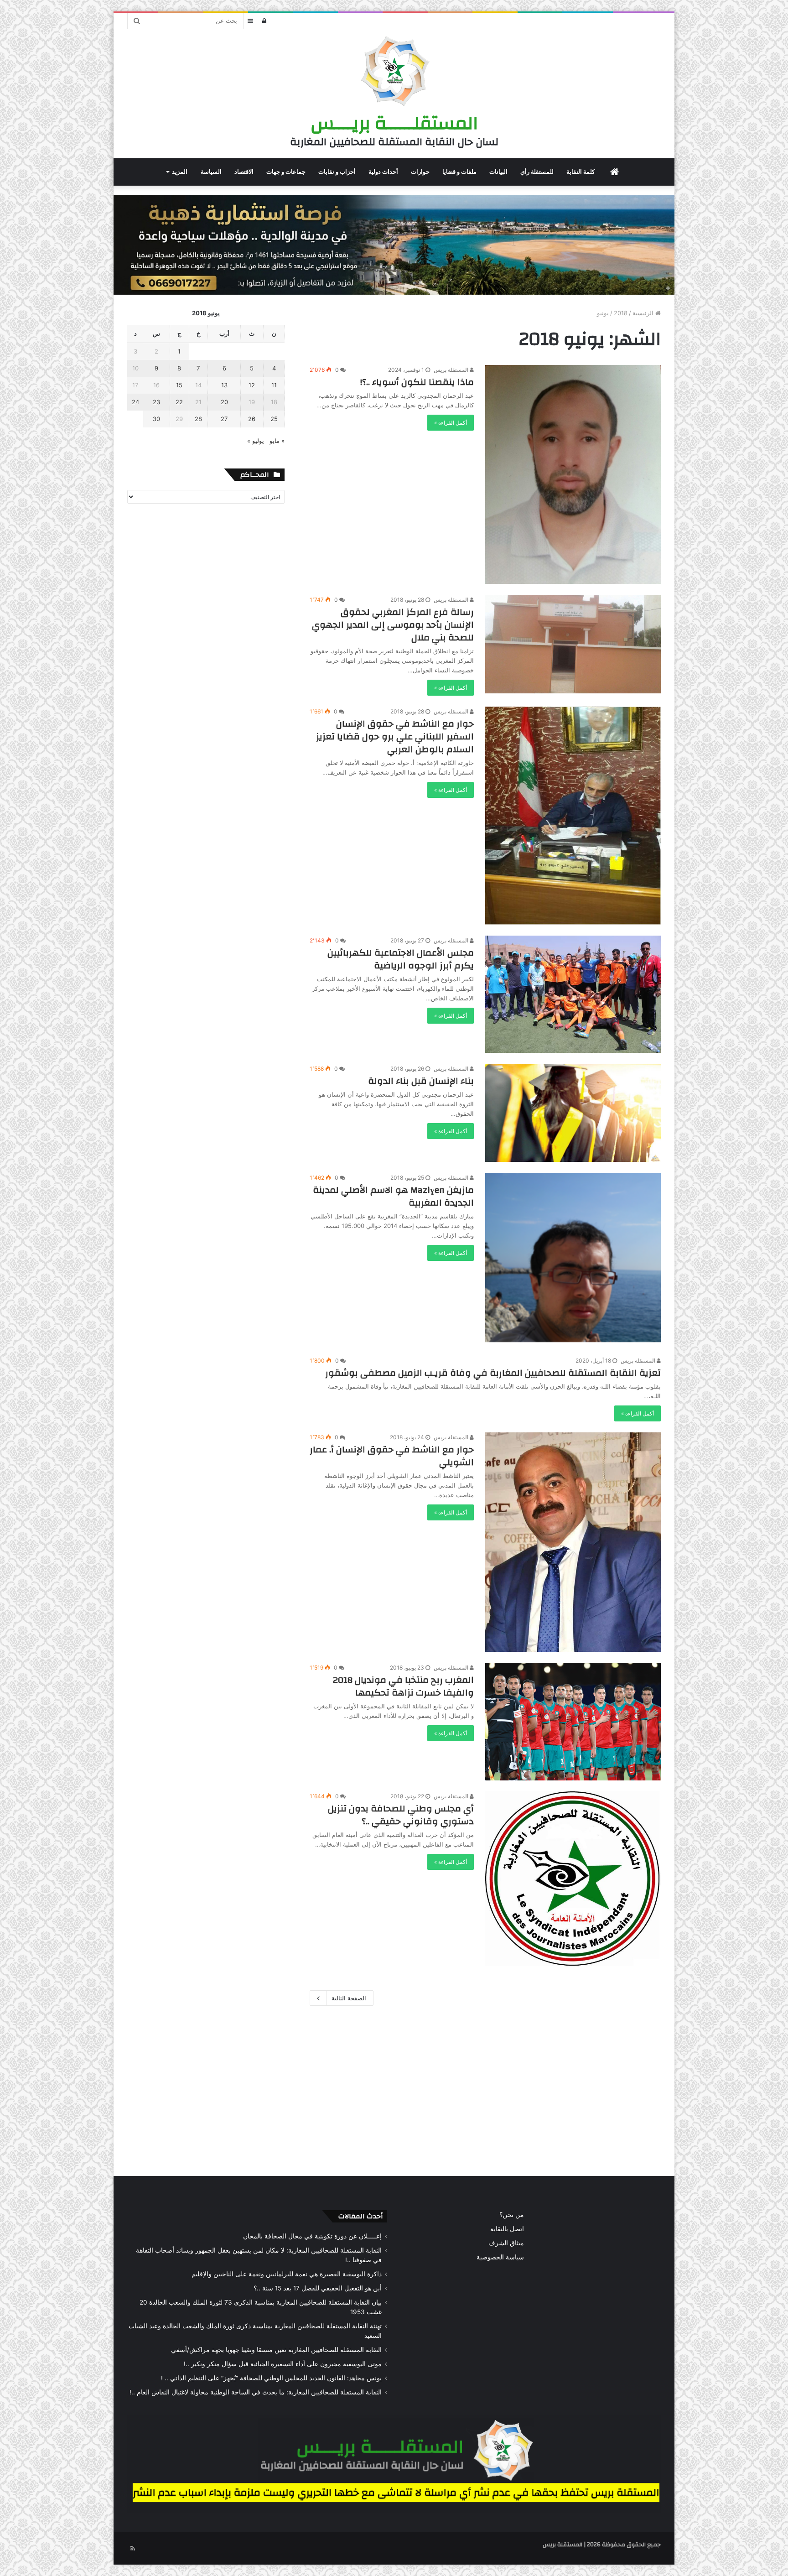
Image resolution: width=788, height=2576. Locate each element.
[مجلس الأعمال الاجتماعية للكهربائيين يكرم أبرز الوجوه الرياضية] (573, 994)
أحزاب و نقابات (337, 172)
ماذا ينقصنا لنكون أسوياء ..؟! (417, 382)
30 (156, 419)
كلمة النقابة (581, 172)
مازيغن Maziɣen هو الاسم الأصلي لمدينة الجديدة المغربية (393, 1196)
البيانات (498, 172)
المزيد (180, 172)
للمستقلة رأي (537, 172)
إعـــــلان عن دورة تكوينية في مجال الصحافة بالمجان (312, 2236)
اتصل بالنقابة (507, 2229)
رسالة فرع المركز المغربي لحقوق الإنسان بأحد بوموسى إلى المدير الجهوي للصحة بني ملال (393, 625)
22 (179, 402)
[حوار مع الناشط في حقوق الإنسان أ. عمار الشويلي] (573, 1542)
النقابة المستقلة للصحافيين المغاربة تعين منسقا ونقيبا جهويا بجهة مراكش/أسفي (276, 2350)
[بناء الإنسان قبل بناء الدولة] (573, 1113)
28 (198, 419)
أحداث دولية (383, 172)
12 (252, 385)
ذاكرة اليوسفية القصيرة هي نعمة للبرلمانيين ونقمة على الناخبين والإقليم (287, 2274)
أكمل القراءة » (451, 423)
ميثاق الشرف (506, 2243)
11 (274, 385)
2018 (621, 313)
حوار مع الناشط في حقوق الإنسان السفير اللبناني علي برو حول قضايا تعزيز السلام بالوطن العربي (395, 736)
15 (179, 385)
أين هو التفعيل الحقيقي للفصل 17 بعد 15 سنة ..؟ (318, 2288)
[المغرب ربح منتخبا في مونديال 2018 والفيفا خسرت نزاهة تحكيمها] (573, 1721)
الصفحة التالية (349, 1998)
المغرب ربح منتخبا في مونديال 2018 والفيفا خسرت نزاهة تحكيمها (403, 1686)
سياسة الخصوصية (500, 2257)
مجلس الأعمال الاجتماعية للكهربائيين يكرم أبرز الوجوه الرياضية (401, 959)
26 (252, 419)
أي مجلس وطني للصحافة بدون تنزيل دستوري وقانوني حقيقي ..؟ (401, 1815)
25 (274, 419)
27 (224, 419)
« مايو (277, 441)
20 (224, 402)
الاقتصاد (244, 172)
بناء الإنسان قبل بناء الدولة (421, 1081)
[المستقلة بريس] (394, 73)
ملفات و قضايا (459, 172)
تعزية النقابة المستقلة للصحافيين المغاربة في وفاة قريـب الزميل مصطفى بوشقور (493, 1373)
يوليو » (256, 441)
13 (224, 385)
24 (135, 402)
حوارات (420, 172)
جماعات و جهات (286, 172)
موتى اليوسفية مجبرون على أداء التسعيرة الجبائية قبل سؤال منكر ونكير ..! (283, 2364)
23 (156, 402)
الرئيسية (644, 313)
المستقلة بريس (452, 370)
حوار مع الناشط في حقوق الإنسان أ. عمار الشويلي (392, 1456)
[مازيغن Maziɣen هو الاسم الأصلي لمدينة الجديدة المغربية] (573, 1259)
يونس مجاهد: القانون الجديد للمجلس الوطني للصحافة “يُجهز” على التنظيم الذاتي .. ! (271, 2378)
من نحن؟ (512, 2215)
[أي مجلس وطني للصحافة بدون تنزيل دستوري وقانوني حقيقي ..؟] (573, 1880)
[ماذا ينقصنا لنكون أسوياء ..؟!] (573, 474)
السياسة (211, 172)
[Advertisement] (394, 2089)
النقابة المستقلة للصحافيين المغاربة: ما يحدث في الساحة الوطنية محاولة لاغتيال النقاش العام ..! (256, 2392)
